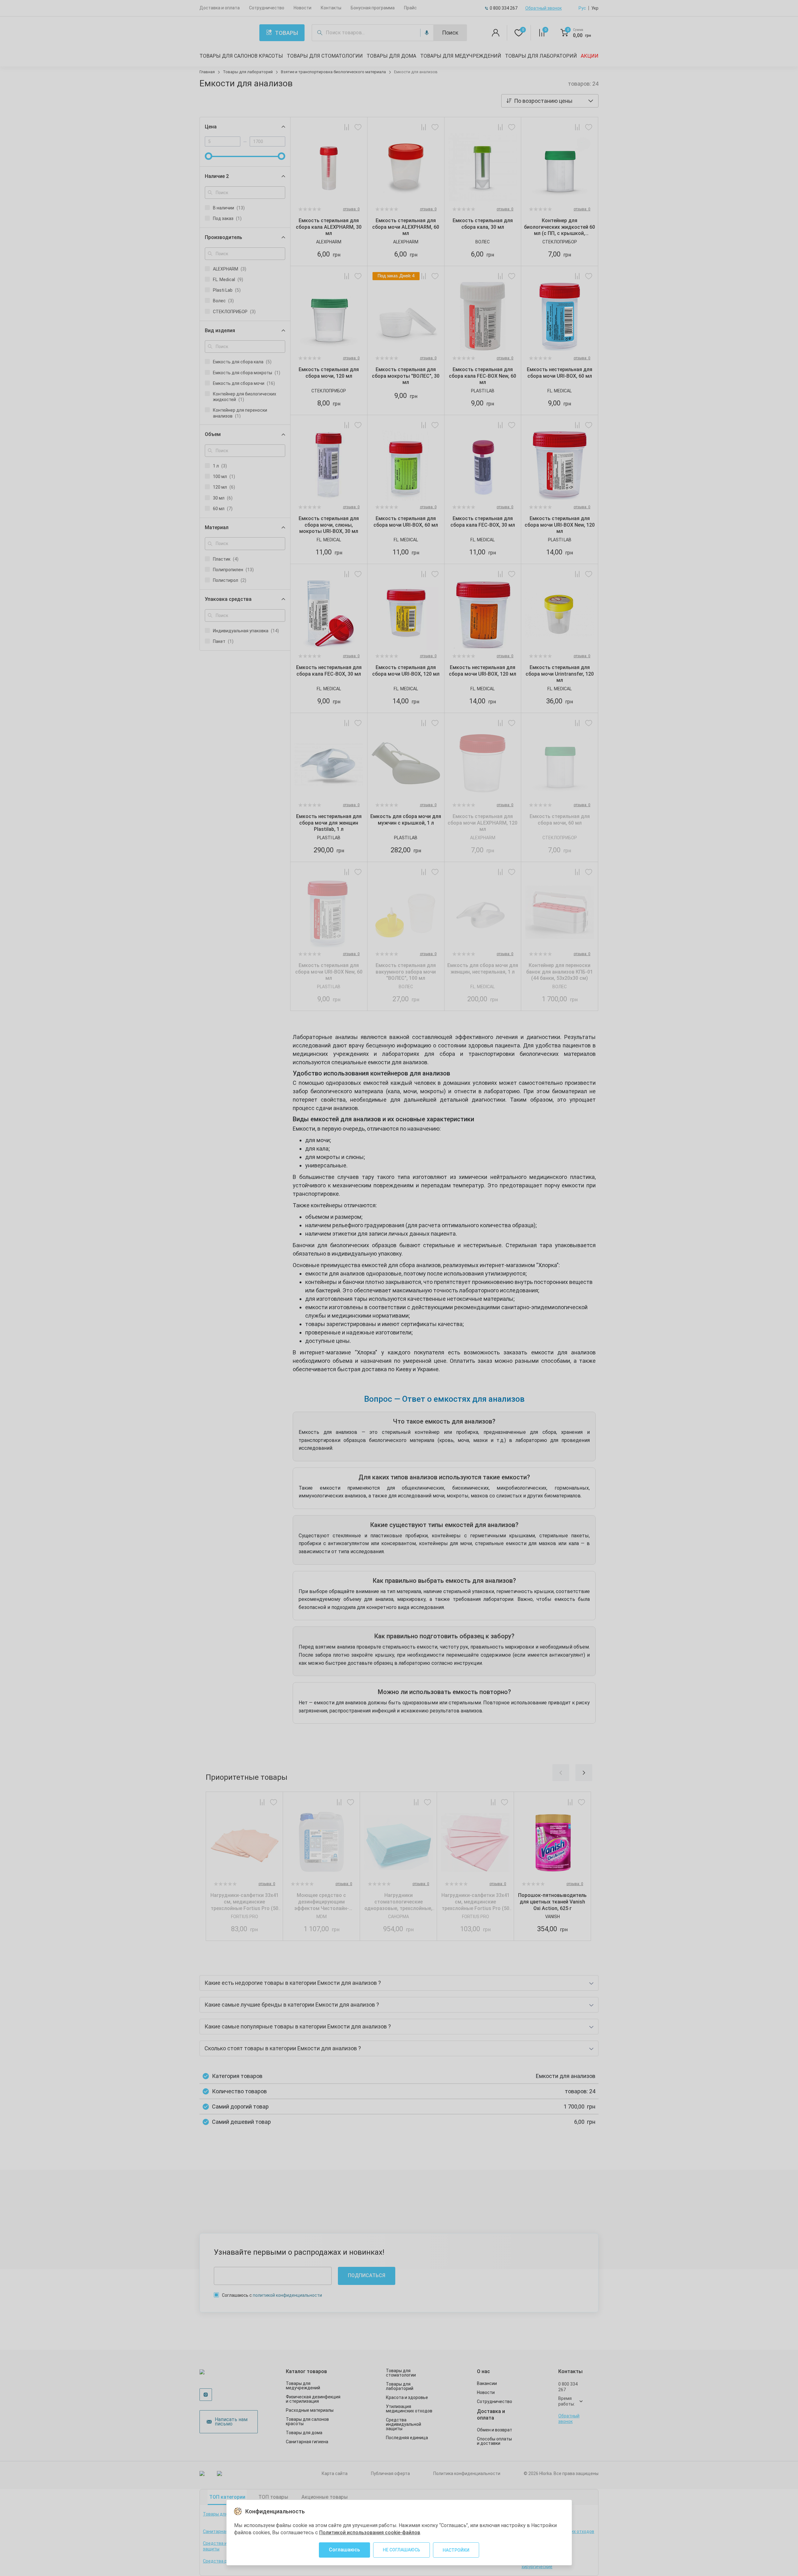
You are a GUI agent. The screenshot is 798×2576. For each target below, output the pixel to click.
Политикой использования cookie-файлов (370, 2533)
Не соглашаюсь (401, 2550)
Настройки (456, 2550)
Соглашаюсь (344, 2550)
